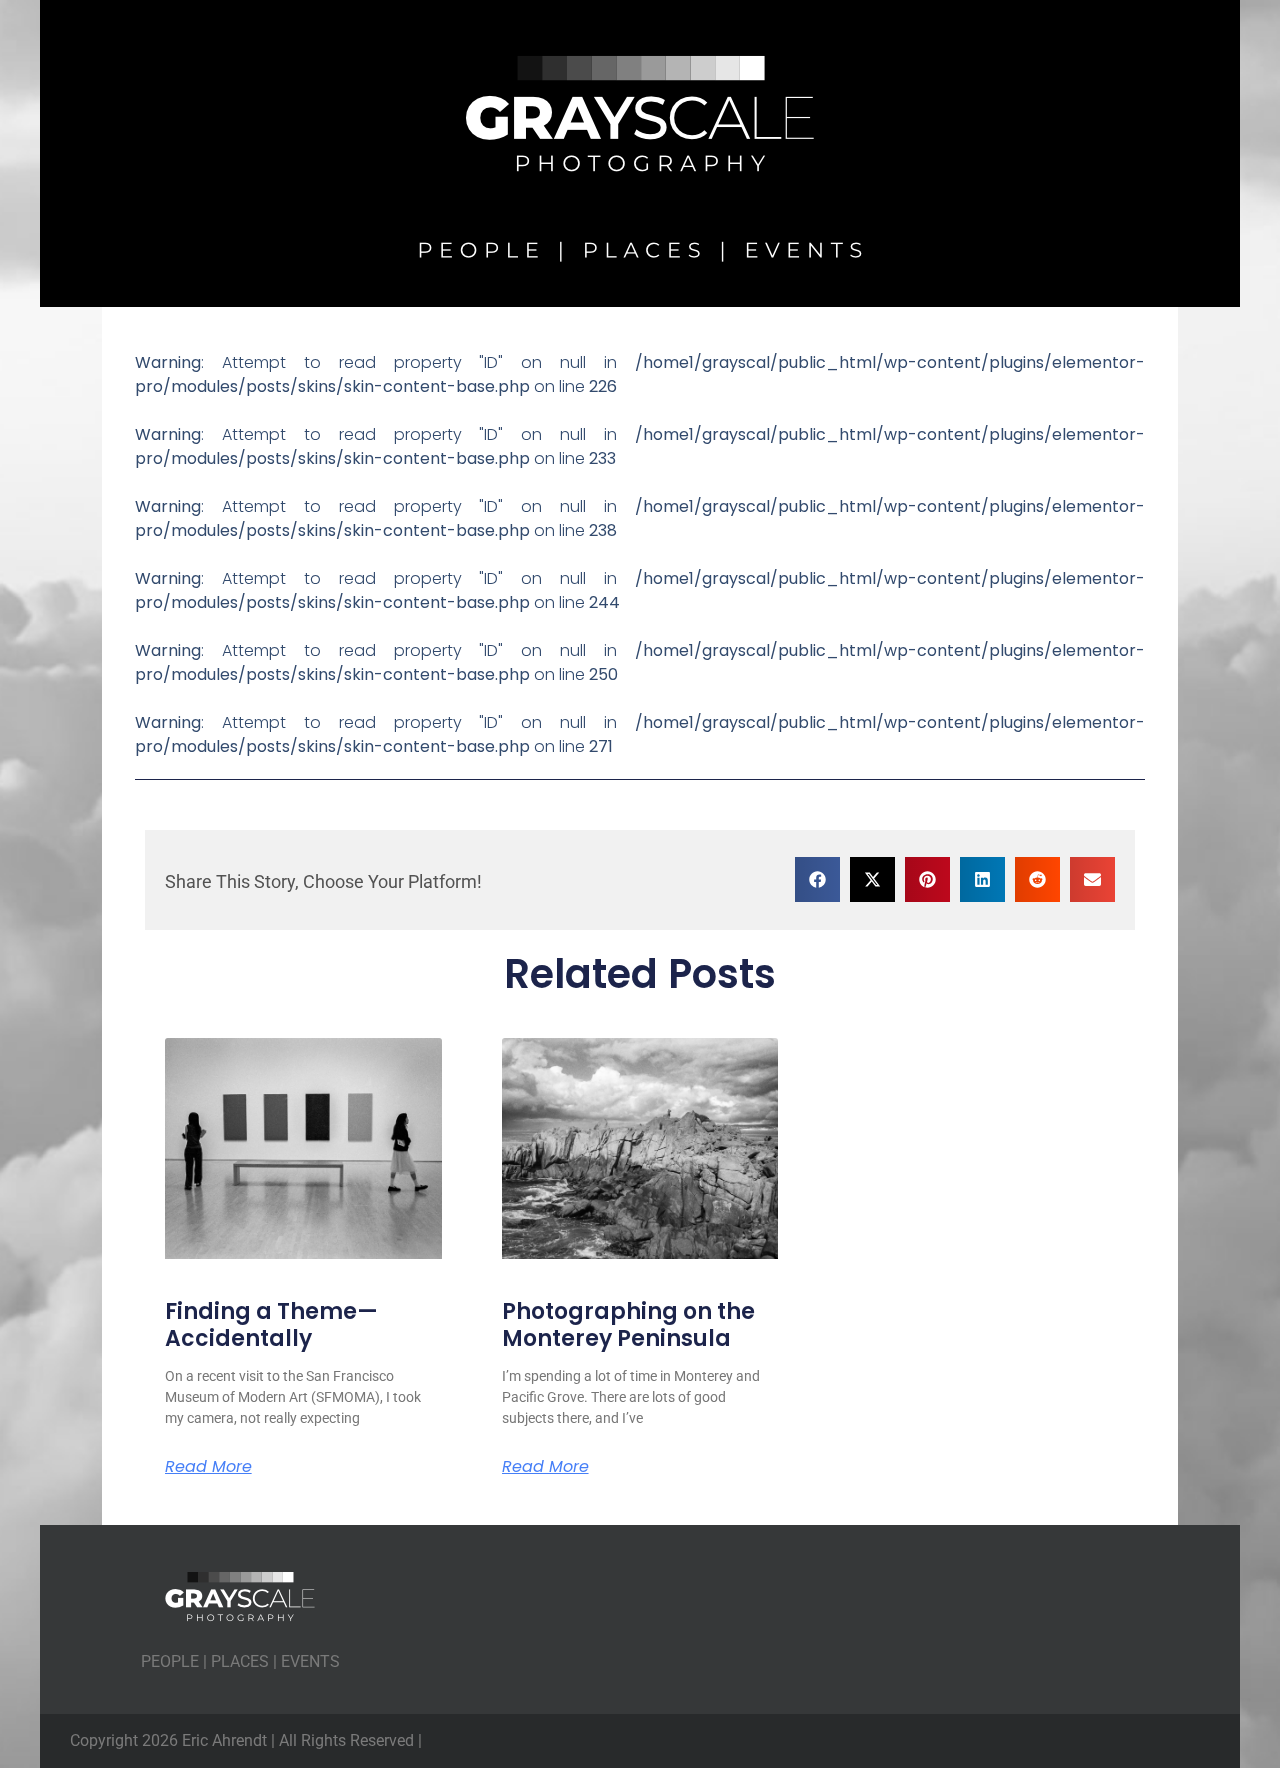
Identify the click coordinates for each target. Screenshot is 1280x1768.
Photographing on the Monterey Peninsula (628, 1324)
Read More (208, 1467)
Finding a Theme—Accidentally (271, 1324)
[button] (817, 879)
